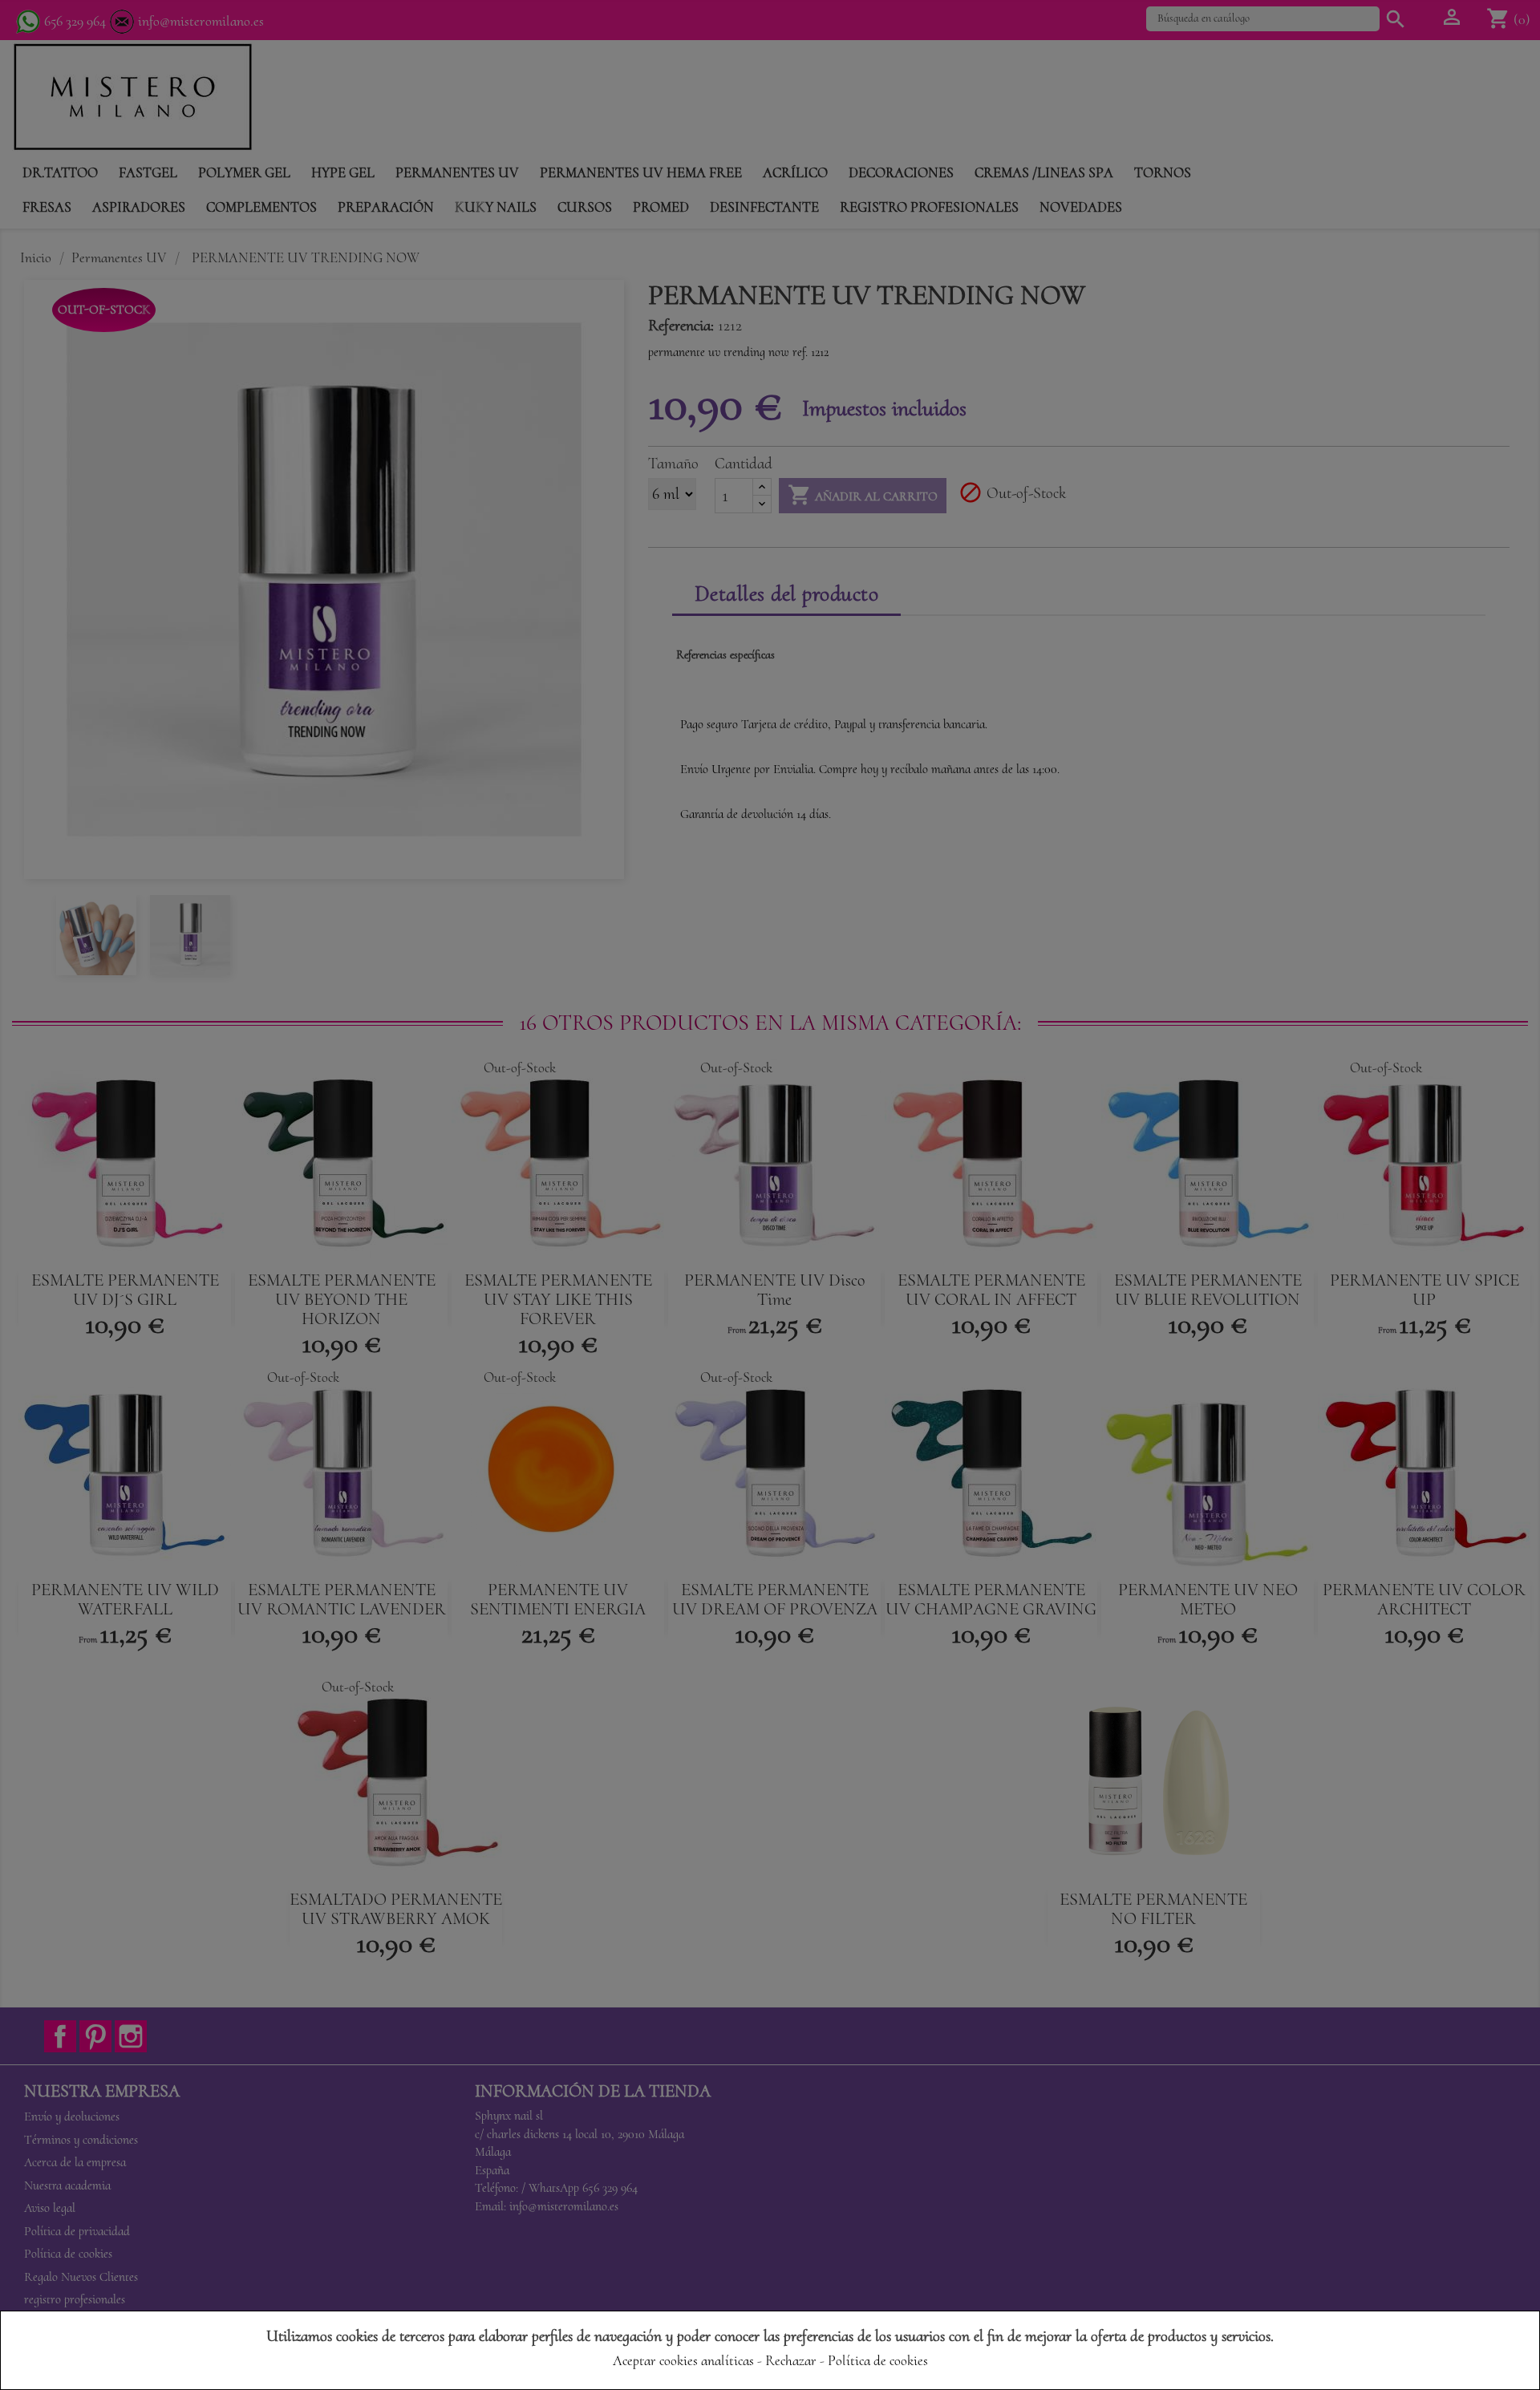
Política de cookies (878, 2360)
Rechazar (791, 2360)
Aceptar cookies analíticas (683, 2360)
